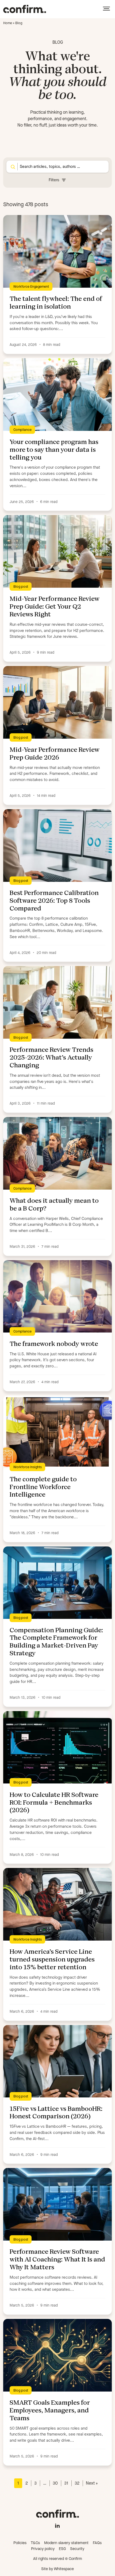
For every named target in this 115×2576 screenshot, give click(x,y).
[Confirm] (25, 9)
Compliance (22, 430)
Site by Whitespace (57, 2569)
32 (77, 2483)
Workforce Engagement (31, 286)
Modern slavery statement (66, 2543)
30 (55, 2483)
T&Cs (35, 2543)
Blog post (21, 586)
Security (77, 2549)
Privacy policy (43, 2549)
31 (66, 2483)
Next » (92, 2483)
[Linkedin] (57, 2525)
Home (8, 23)
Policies (20, 2543)
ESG (62, 2549)
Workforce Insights (28, 1467)
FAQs (97, 2543)
